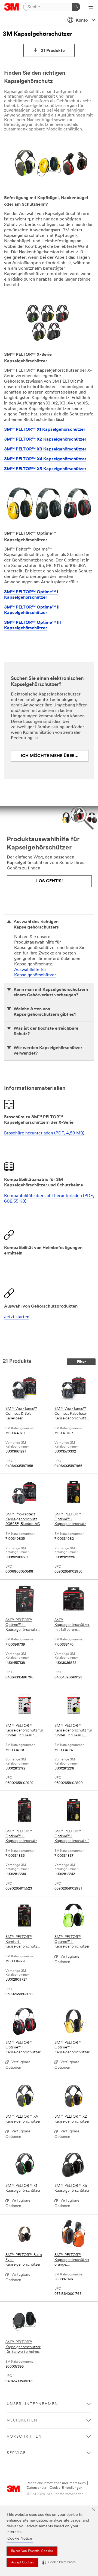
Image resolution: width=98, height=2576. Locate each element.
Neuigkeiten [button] (22, 2421)
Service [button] (16, 2453)
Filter (81, 1362)
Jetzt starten (17, 1317)
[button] (59, 2562)
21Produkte (53, 51)
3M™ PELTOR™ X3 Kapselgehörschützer (45, 449)
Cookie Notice (20, 2539)
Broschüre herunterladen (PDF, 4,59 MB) (44, 1133)
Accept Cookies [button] (22, 2563)
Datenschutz (36, 2488)
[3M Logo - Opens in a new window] (12, 7)
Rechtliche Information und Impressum (56, 2483)
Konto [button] (82, 21)
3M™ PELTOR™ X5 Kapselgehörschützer (45, 469)
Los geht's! (49, 881)
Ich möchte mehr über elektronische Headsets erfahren (55, 756)
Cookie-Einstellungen (66, 2488)
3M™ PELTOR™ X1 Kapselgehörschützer (45, 430)
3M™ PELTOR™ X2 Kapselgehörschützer (45, 439)
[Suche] (76, 7)
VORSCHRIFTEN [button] (24, 2437)
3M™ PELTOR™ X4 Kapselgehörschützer (45, 459)
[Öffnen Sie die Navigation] (91, 7)
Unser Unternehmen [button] (33, 2404)
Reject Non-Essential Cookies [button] (32, 2551)
